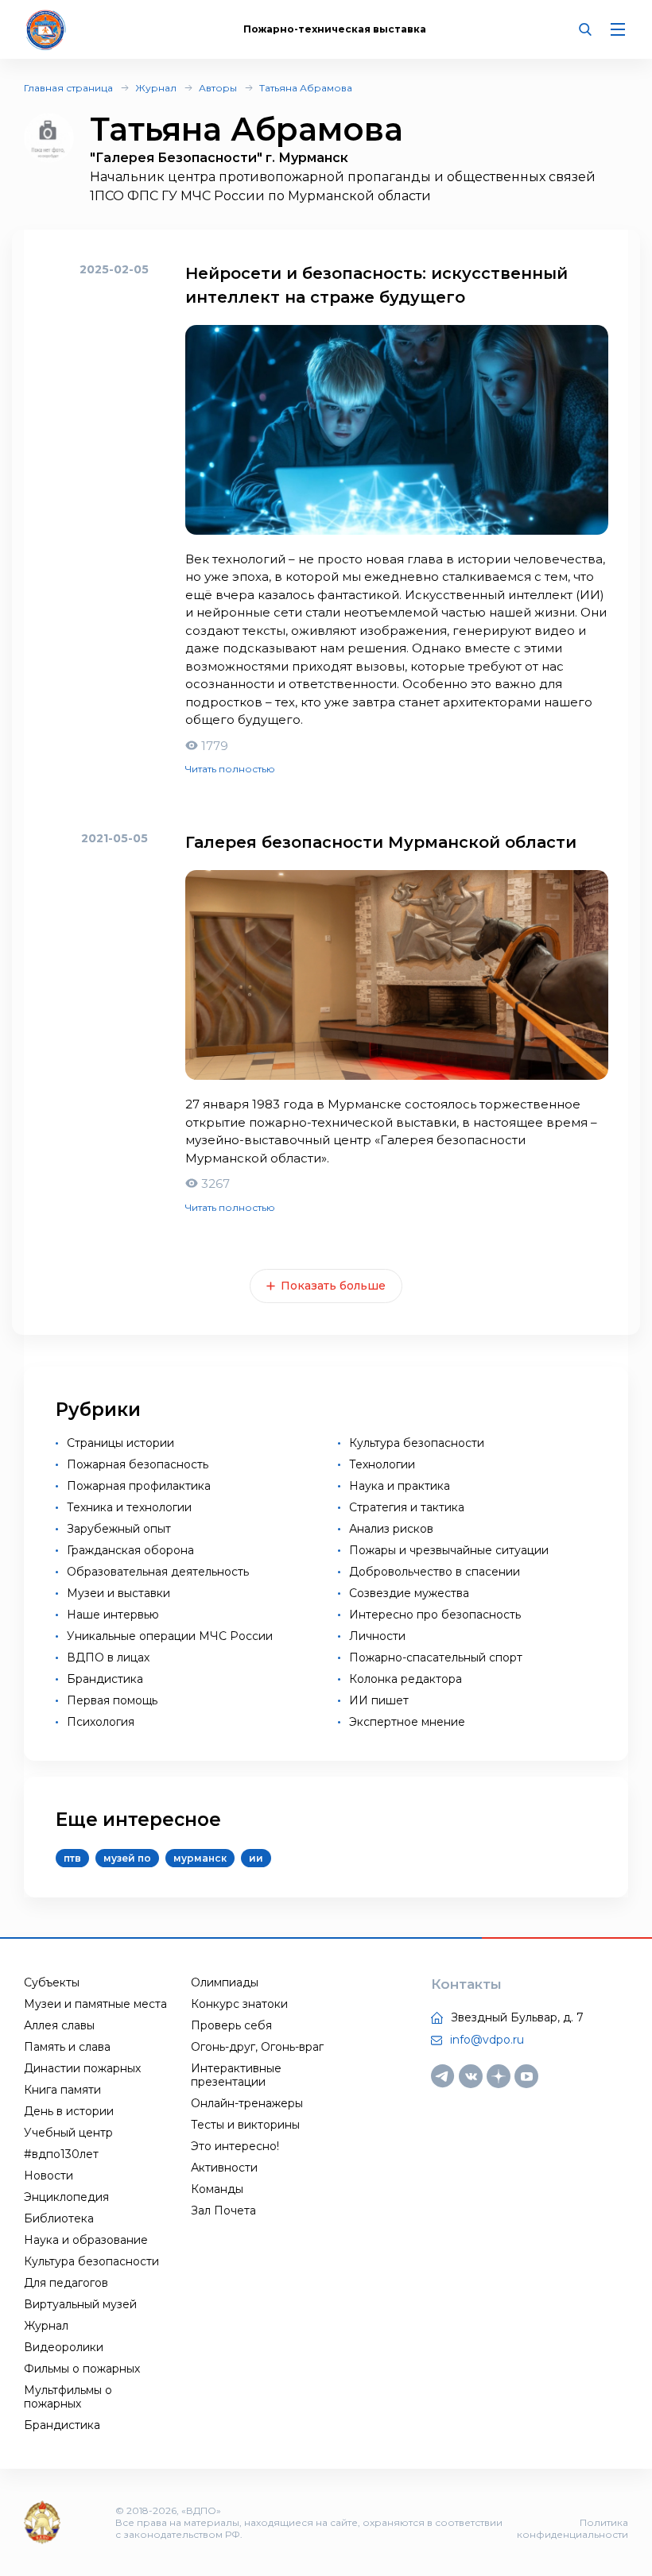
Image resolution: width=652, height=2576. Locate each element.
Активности (224, 2168)
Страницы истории (120, 1443)
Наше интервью (113, 1615)
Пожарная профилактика (139, 1486)
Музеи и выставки (118, 1593)
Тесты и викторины (245, 2125)
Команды (217, 2189)
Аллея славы (59, 2025)
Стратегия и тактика (407, 1507)
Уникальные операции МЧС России (170, 1636)
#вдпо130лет (61, 2154)
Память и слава (67, 2047)
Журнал (156, 88)
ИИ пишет (379, 1700)
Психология (101, 1722)
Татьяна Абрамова (306, 88)
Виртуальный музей (80, 2304)
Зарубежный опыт (119, 1529)
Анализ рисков (391, 1529)
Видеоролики (64, 2347)
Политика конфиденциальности (572, 2528)
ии (256, 1858)
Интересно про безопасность (435, 1615)
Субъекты (52, 1982)
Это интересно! (235, 2146)
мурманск (200, 1858)
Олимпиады (225, 1982)
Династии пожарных (82, 2068)
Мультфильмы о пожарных (68, 2397)
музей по (127, 1858)
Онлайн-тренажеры (247, 2103)
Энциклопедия (66, 2197)
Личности (377, 1636)
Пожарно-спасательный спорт (436, 1657)
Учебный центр (68, 2133)
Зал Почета (223, 2210)
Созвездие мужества (409, 1593)
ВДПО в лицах (108, 1657)
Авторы (218, 88)
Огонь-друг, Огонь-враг (257, 2047)
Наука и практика (400, 1486)
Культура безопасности (417, 1443)
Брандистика (105, 1679)
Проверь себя (231, 2025)
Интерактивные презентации (236, 2075)
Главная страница (68, 88)
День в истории (69, 2111)
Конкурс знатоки (239, 2004)
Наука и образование (86, 2240)
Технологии (382, 1464)
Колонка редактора (406, 1679)
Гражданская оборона (130, 1550)
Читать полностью (230, 769)
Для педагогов (66, 2283)
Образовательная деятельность (158, 1572)
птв (72, 1858)
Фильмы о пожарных (82, 2369)
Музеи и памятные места (95, 2004)
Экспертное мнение (407, 1722)
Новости (49, 2176)
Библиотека (59, 2218)
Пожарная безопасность (138, 1464)
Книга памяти (62, 2090)
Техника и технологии (129, 1507)
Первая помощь (112, 1700)
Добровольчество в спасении (435, 1572)
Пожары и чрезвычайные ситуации (449, 1550)
